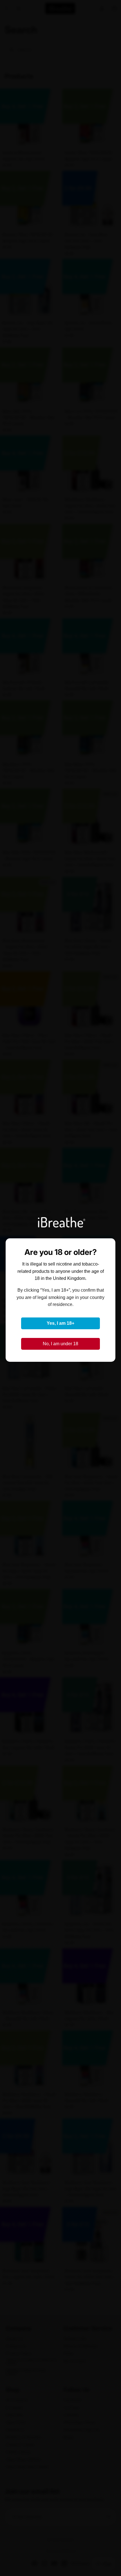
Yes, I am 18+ (60, 1323)
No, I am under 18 (60, 1344)
